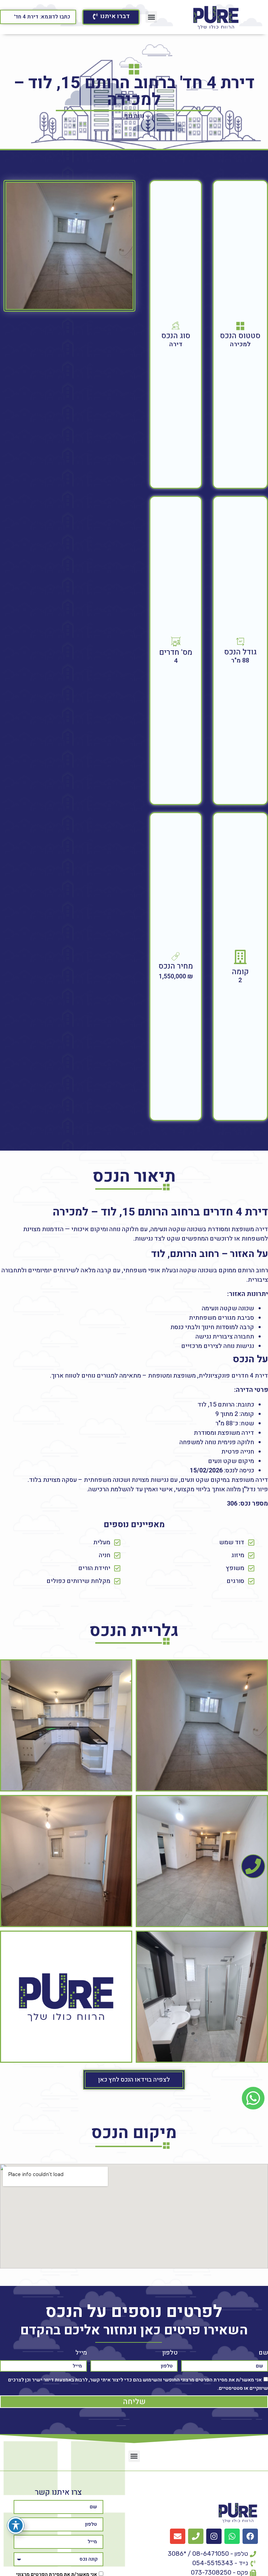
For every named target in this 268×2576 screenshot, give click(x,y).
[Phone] (196, 2536)
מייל (81, 2353)
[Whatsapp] (232, 2536)
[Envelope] (178, 2536)
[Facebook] (250, 2536)
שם (263, 2353)
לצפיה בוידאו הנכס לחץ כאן (134, 2080)
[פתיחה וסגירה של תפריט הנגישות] (16, 2525)
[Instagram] (214, 2536)
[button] (151, 17)
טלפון (170, 2353)
